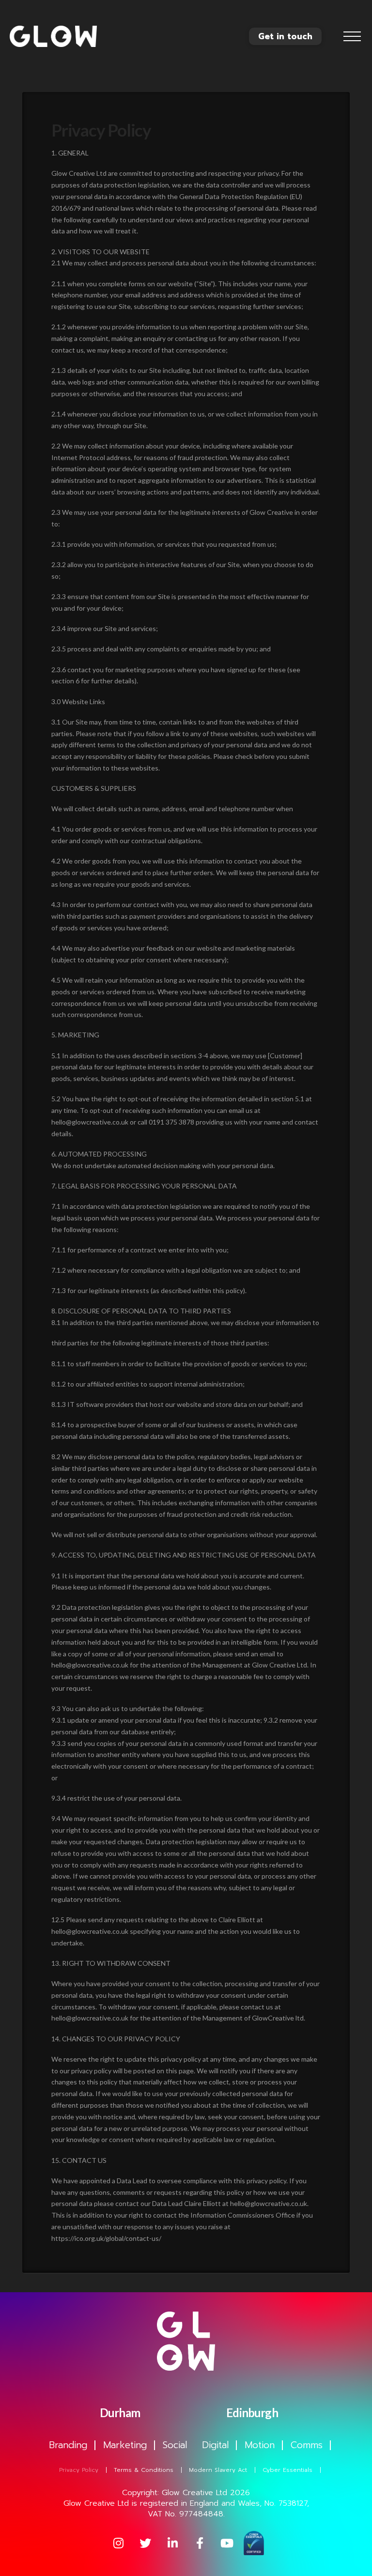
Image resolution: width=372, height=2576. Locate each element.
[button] (352, 36)
